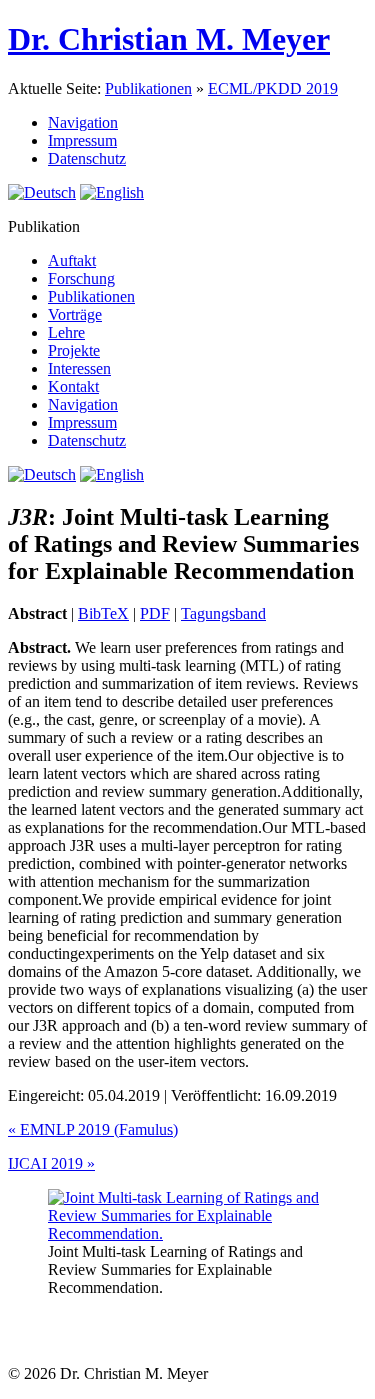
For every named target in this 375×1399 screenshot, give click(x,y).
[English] (112, 192)
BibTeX (103, 613)
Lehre (66, 332)
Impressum (82, 140)
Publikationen (148, 88)
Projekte (74, 350)
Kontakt (73, 386)
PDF (155, 613)
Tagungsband (223, 613)
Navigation (83, 122)
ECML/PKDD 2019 (273, 88)
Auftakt (72, 260)
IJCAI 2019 (51, 1163)
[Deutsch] (42, 192)
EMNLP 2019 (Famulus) (93, 1129)
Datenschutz (87, 158)
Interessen (79, 368)
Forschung (81, 278)
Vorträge (75, 314)
